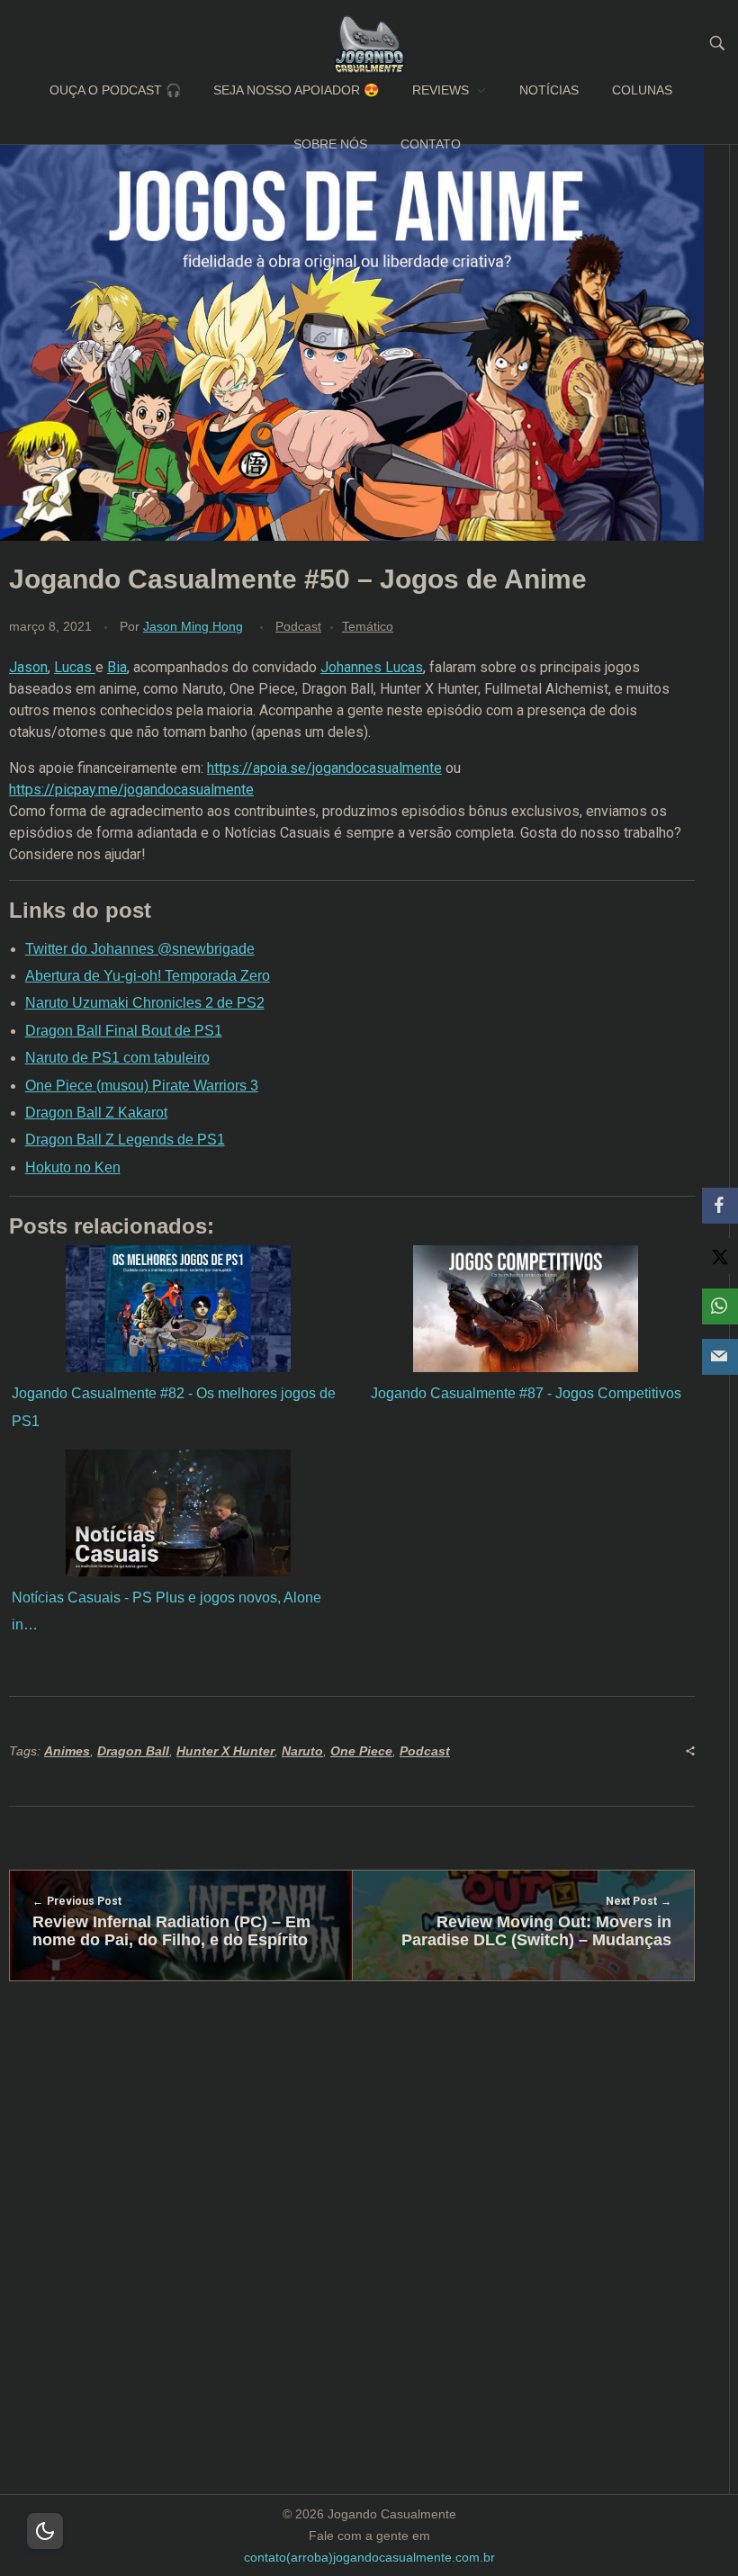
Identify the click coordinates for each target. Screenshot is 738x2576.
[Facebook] (720, 1206)
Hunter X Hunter (225, 1751)
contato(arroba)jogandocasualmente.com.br (369, 2557)
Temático (368, 626)
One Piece (361, 1751)
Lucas (75, 667)
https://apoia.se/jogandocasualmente (324, 768)
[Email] (720, 1357)
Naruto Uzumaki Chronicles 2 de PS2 (145, 1003)
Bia (117, 667)
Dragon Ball (133, 1751)
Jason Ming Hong (193, 626)
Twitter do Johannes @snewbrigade (140, 949)
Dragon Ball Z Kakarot (96, 1113)
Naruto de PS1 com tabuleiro (117, 1058)
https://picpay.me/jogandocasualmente (131, 790)
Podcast (298, 626)
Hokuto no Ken (73, 1167)
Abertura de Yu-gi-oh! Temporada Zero (148, 976)
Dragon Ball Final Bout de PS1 (124, 1031)
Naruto (302, 1751)
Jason (28, 667)
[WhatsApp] (720, 1306)
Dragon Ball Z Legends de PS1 (125, 1140)
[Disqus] (352, 2269)
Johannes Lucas (372, 667)
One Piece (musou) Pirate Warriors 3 (142, 1086)
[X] (720, 1256)
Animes (67, 1751)
